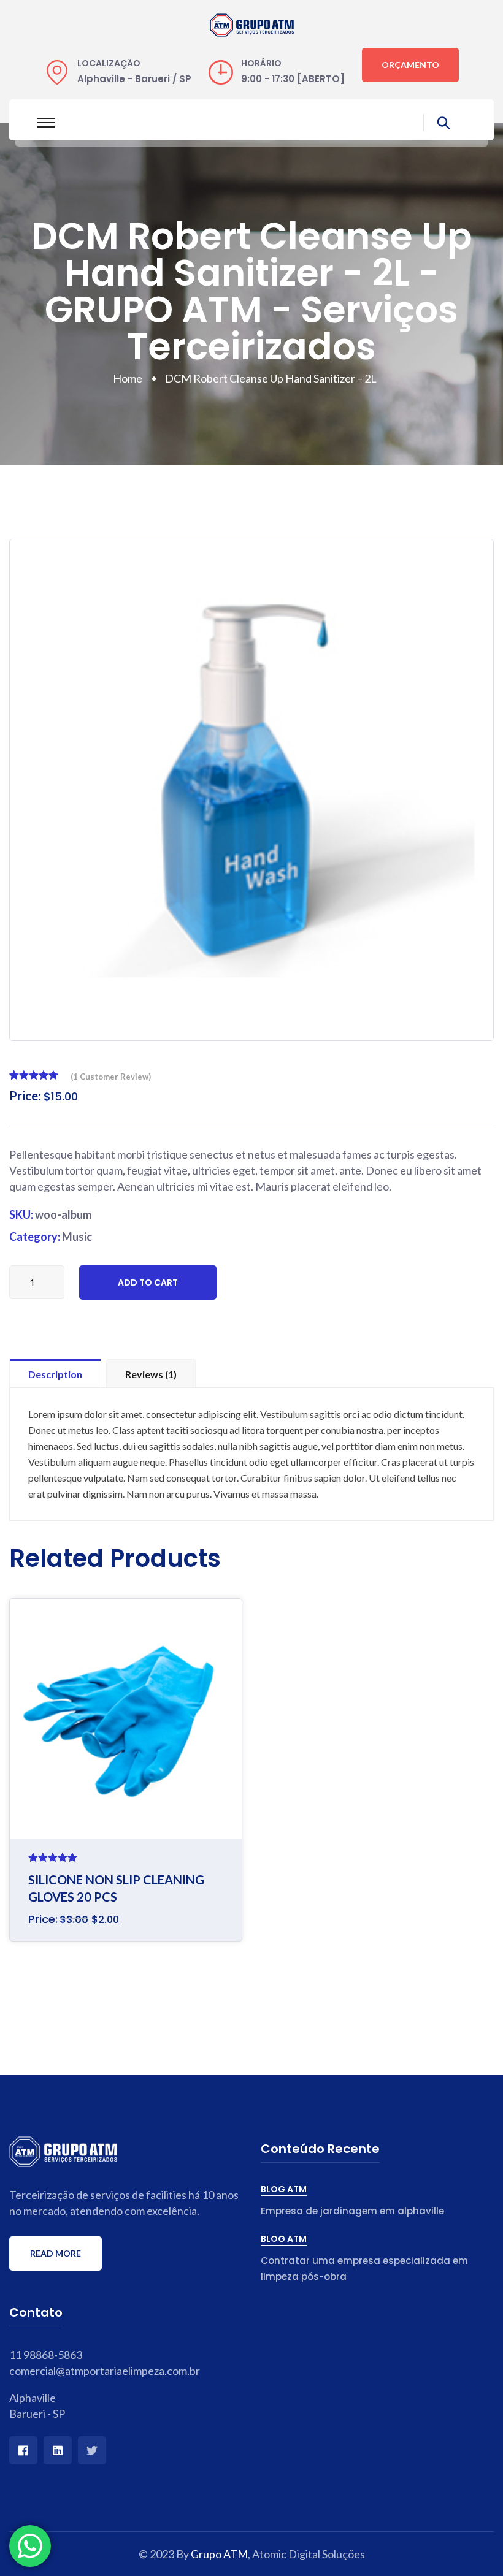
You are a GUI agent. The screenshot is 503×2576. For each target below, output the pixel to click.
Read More (56, 2253)
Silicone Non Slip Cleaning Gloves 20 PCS (116, 1888)
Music (77, 1237)
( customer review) (111, 1077)
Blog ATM (284, 2189)
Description (55, 1374)
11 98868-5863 (46, 2355)
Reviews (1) (151, 1374)
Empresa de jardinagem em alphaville (352, 2211)
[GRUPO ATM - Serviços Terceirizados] (252, 23)
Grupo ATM (219, 2554)
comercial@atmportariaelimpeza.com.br (105, 2371)
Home (129, 378)
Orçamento (410, 65)
